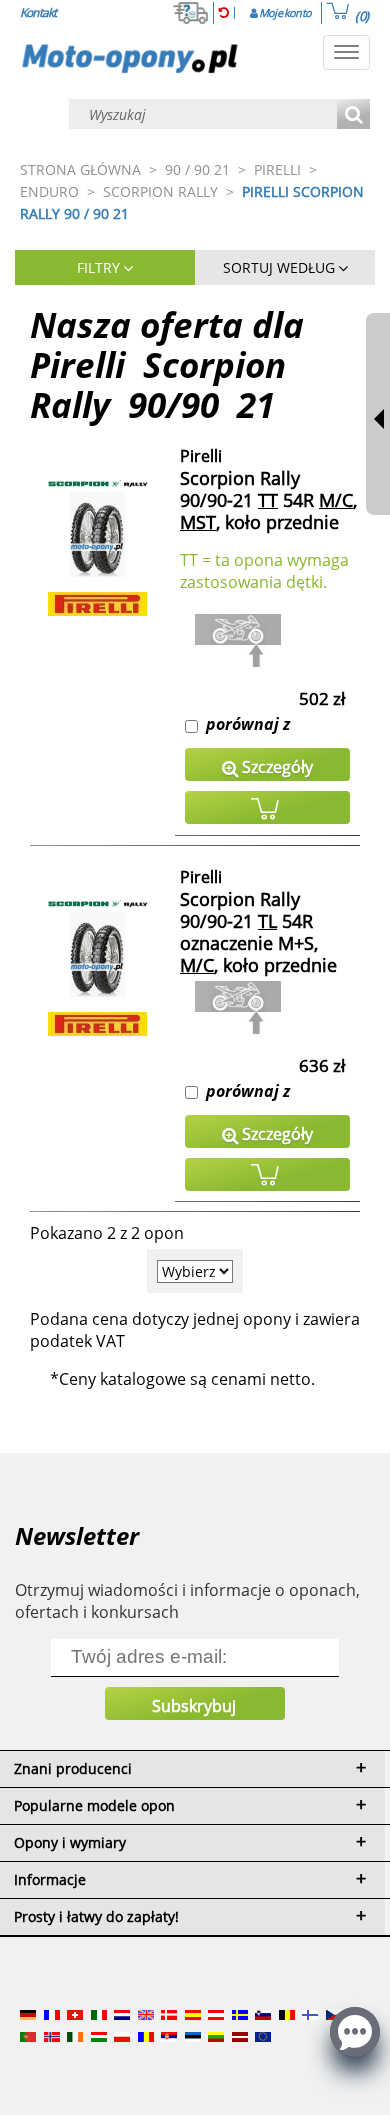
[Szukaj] (353, 115)
